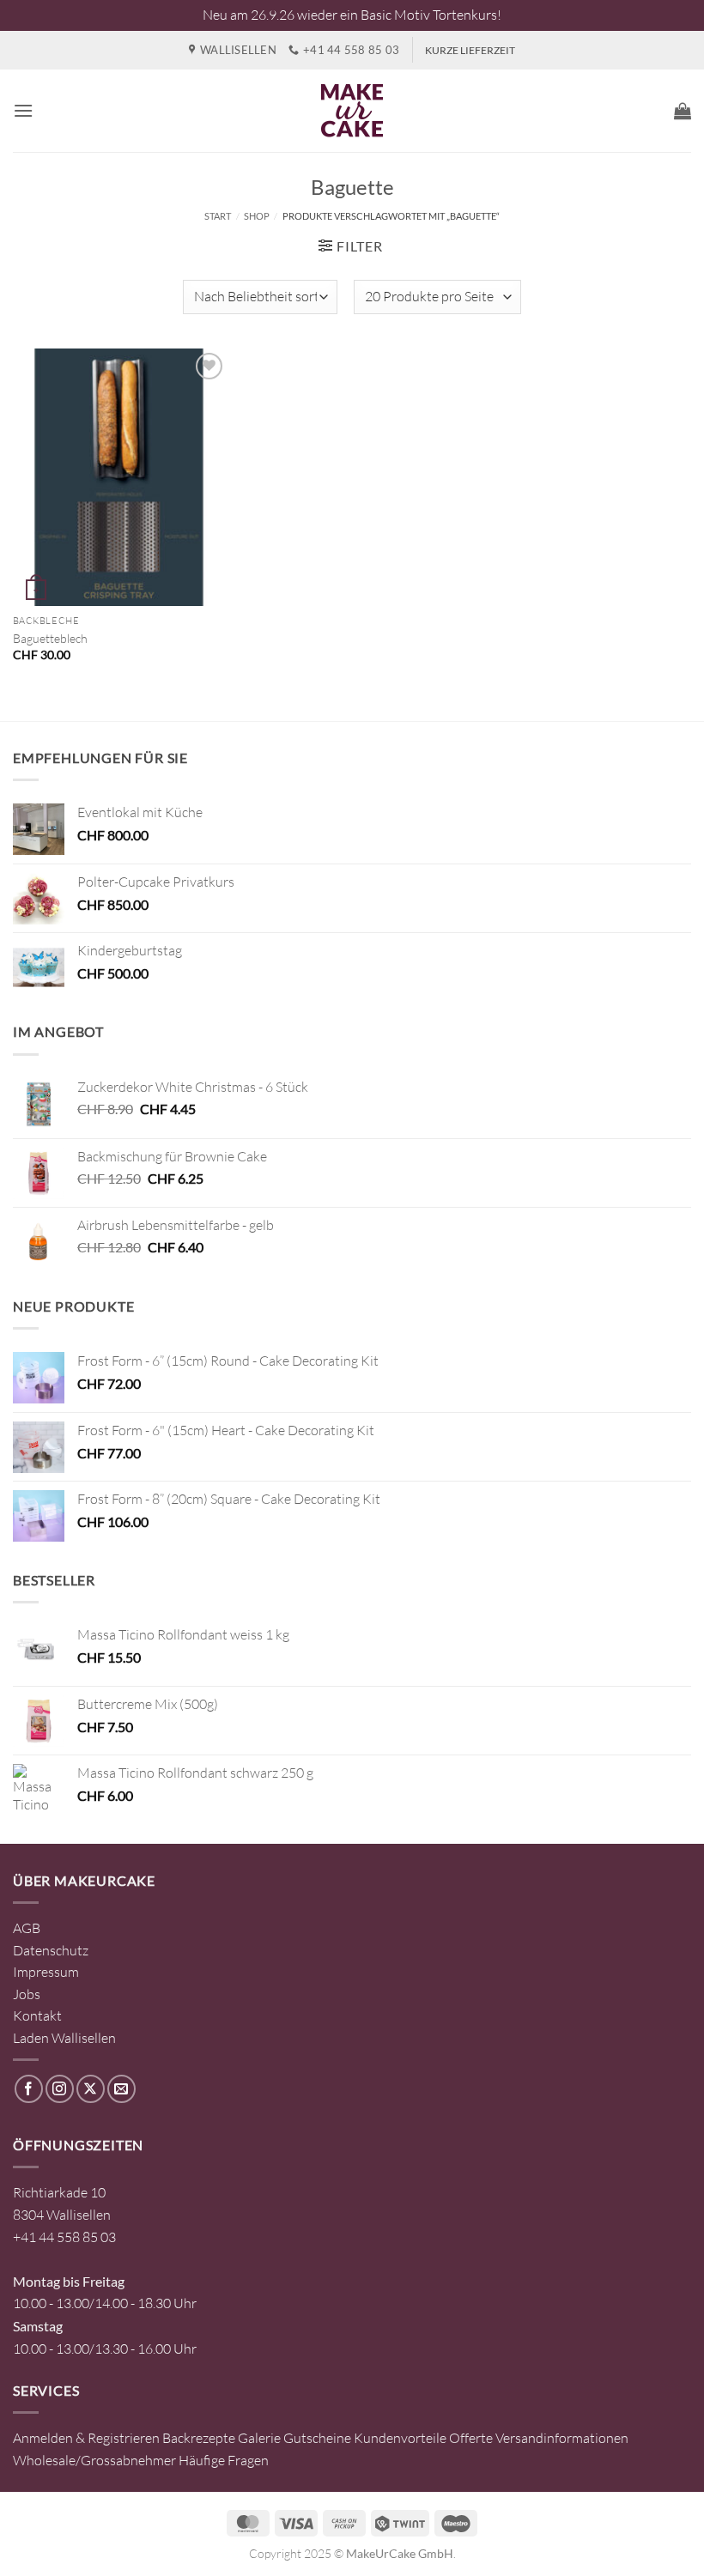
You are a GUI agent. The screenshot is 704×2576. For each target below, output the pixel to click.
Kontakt (37, 2015)
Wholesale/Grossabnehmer (94, 2460)
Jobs (27, 1994)
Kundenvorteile (400, 2438)
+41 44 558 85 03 (64, 2237)
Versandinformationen (562, 2438)
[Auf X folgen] (91, 2089)
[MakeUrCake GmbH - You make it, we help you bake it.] (352, 111)
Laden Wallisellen (64, 2038)
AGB (27, 1928)
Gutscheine (317, 2438)
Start (218, 216)
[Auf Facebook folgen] (29, 2089)
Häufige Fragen (224, 2460)
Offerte (471, 2438)
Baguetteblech (50, 638)
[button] (23, 110)
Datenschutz (51, 1950)
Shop (257, 216)
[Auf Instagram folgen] (60, 2089)
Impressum (46, 1972)
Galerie (259, 2438)
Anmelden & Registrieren (86, 2438)
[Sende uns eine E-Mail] (121, 2089)
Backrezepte (199, 2438)
